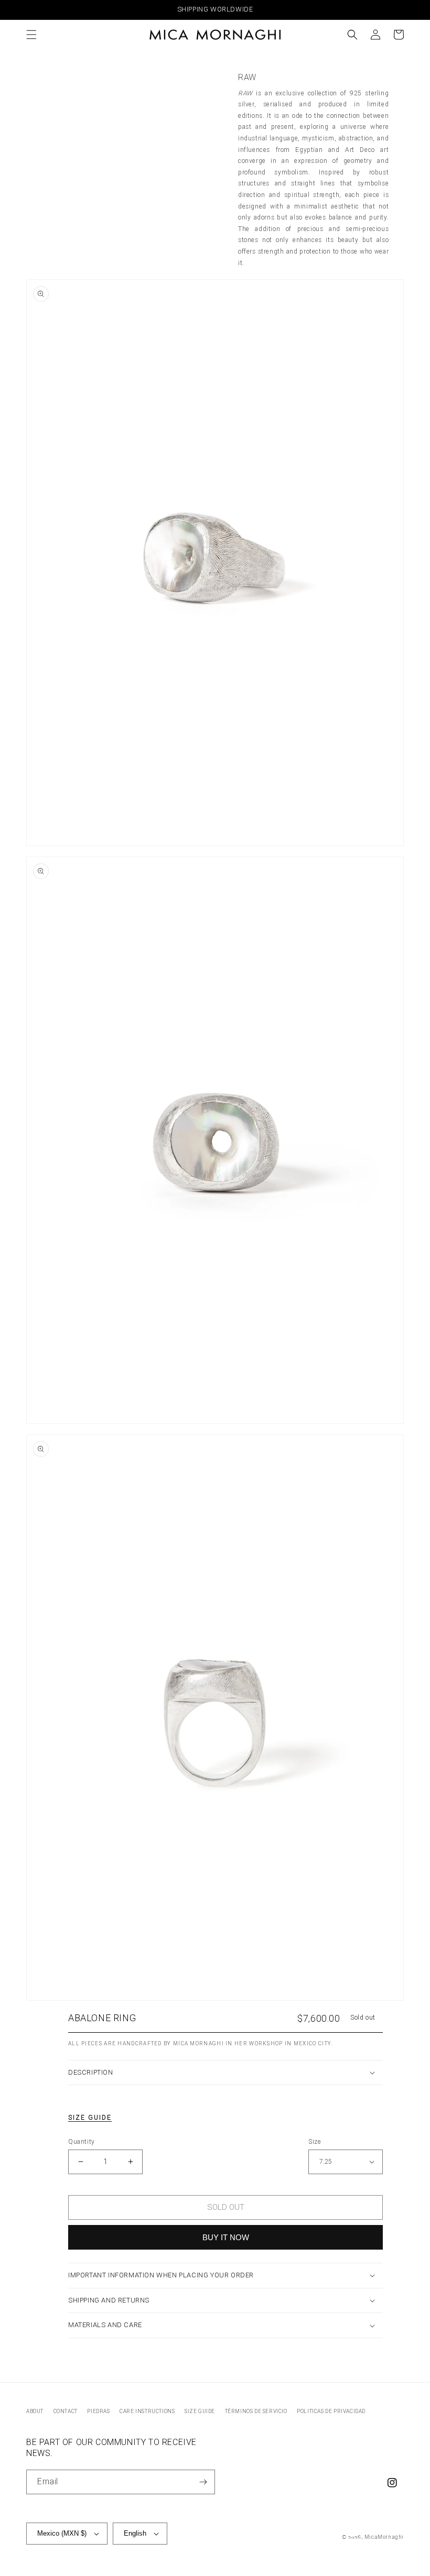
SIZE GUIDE (200, 2411)
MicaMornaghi (384, 2537)
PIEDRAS (98, 2411)
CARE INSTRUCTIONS (147, 2411)
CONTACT (66, 2411)
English (135, 2533)
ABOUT (35, 2411)
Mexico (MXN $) (62, 2533)
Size (315, 2142)
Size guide (90, 2118)
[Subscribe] (203, 2482)
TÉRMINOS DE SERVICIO (256, 2411)
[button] (31, 35)
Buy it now (226, 2237)
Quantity (82, 2142)
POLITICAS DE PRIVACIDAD (331, 2411)
